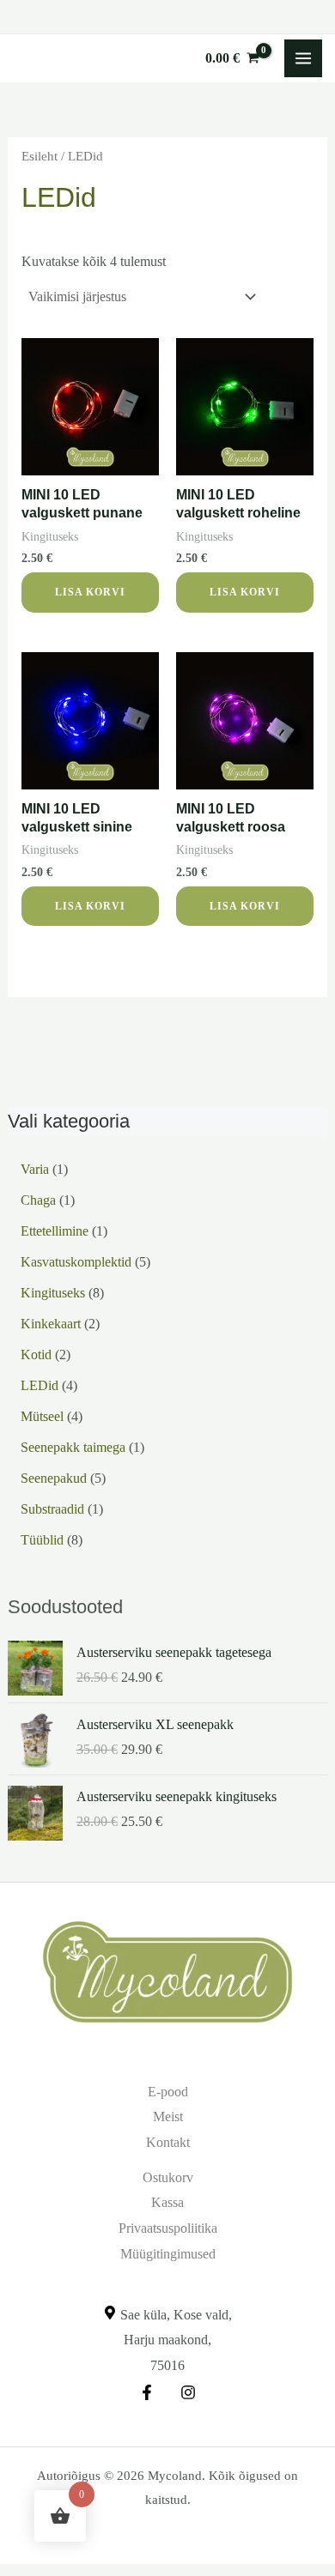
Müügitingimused (168, 2254)
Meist (168, 2116)
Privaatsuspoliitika (168, 2228)
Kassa (167, 2202)
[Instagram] (188, 2392)
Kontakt (168, 2142)
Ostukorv (168, 2177)
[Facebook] (147, 2392)
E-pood (168, 2092)
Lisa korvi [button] (90, 592)
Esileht (40, 156)
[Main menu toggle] (303, 58)
